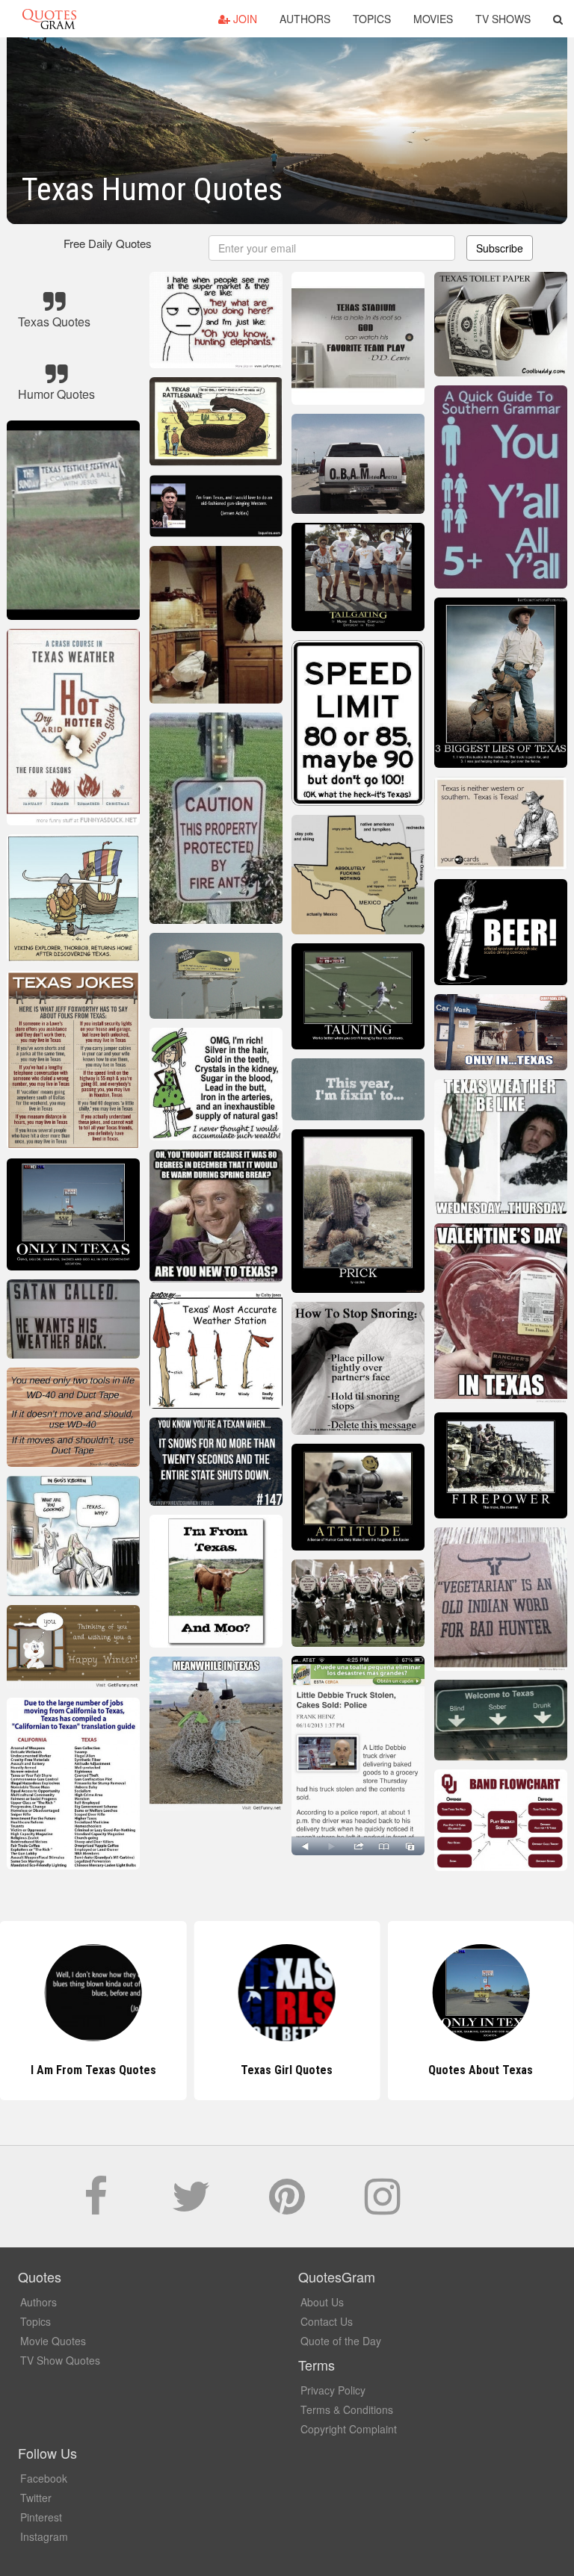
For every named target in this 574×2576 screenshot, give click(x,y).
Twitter (36, 2498)
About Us (322, 2302)
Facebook (44, 2478)
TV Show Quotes (60, 2360)
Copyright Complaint (349, 2429)
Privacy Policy (333, 2390)
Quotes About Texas (481, 2070)
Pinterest (41, 2517)
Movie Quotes (53, 2341)
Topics (372, 19)
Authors (305, 19)
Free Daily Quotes (108, 243)
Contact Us (327, 2321)
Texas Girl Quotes (287, 2070)
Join (244, 19)
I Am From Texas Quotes (93, 2070)
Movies (433, 19)
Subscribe (500, 248)
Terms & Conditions (347, 2409)
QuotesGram (49, 19)
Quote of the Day (341, 2341)
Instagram (44, 2536)
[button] (558, 19)
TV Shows (503, 19)
